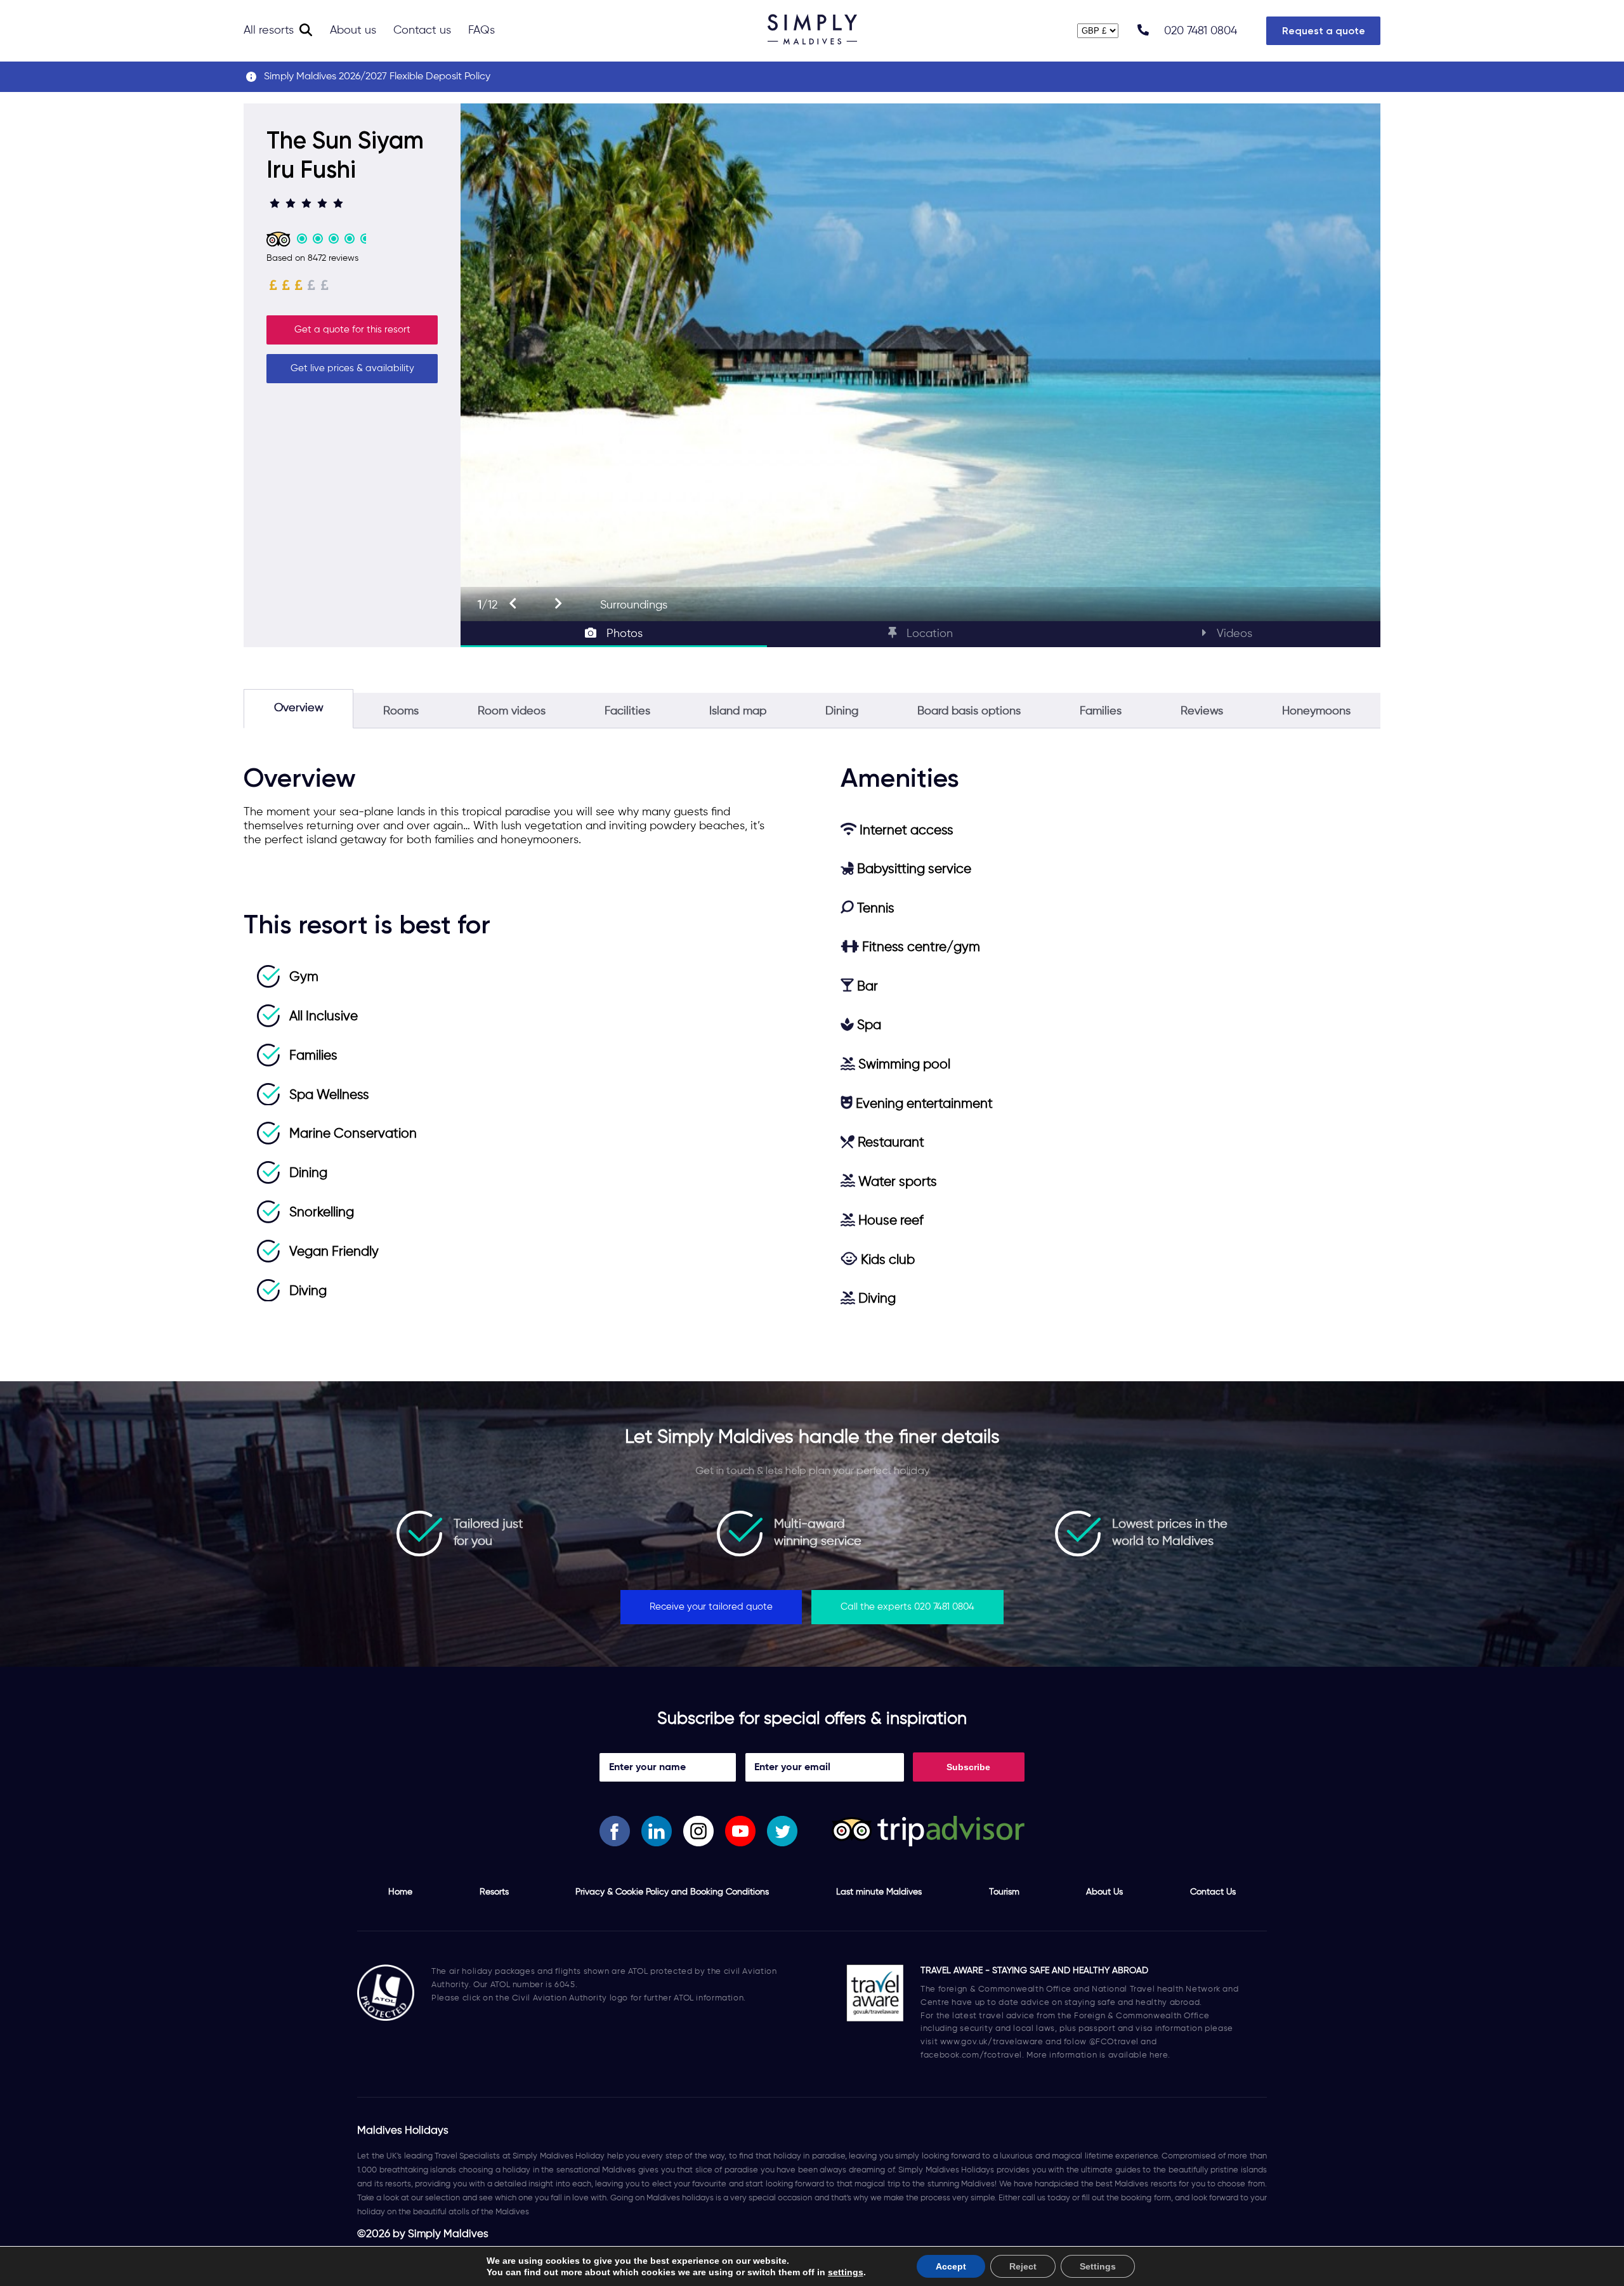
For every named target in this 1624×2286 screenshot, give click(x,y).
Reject (1023, 2266)
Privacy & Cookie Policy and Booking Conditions (672, 1892)
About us (353, 30)
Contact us (422, 30)
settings (846, 2272)
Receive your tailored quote (711, 1607)
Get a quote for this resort (352, 330)
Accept (951, 2266)
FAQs (481, 30)
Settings (1098, 2266)
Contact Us (1213, 1892)
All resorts (269, 30)
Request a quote (1324, 31)
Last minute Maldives (879, 1892)
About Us (1104, 1892)
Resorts (494, 1892)
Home (400, 1892)
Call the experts (907, 1607)
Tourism (1004, 1892)
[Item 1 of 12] (920, 362)
